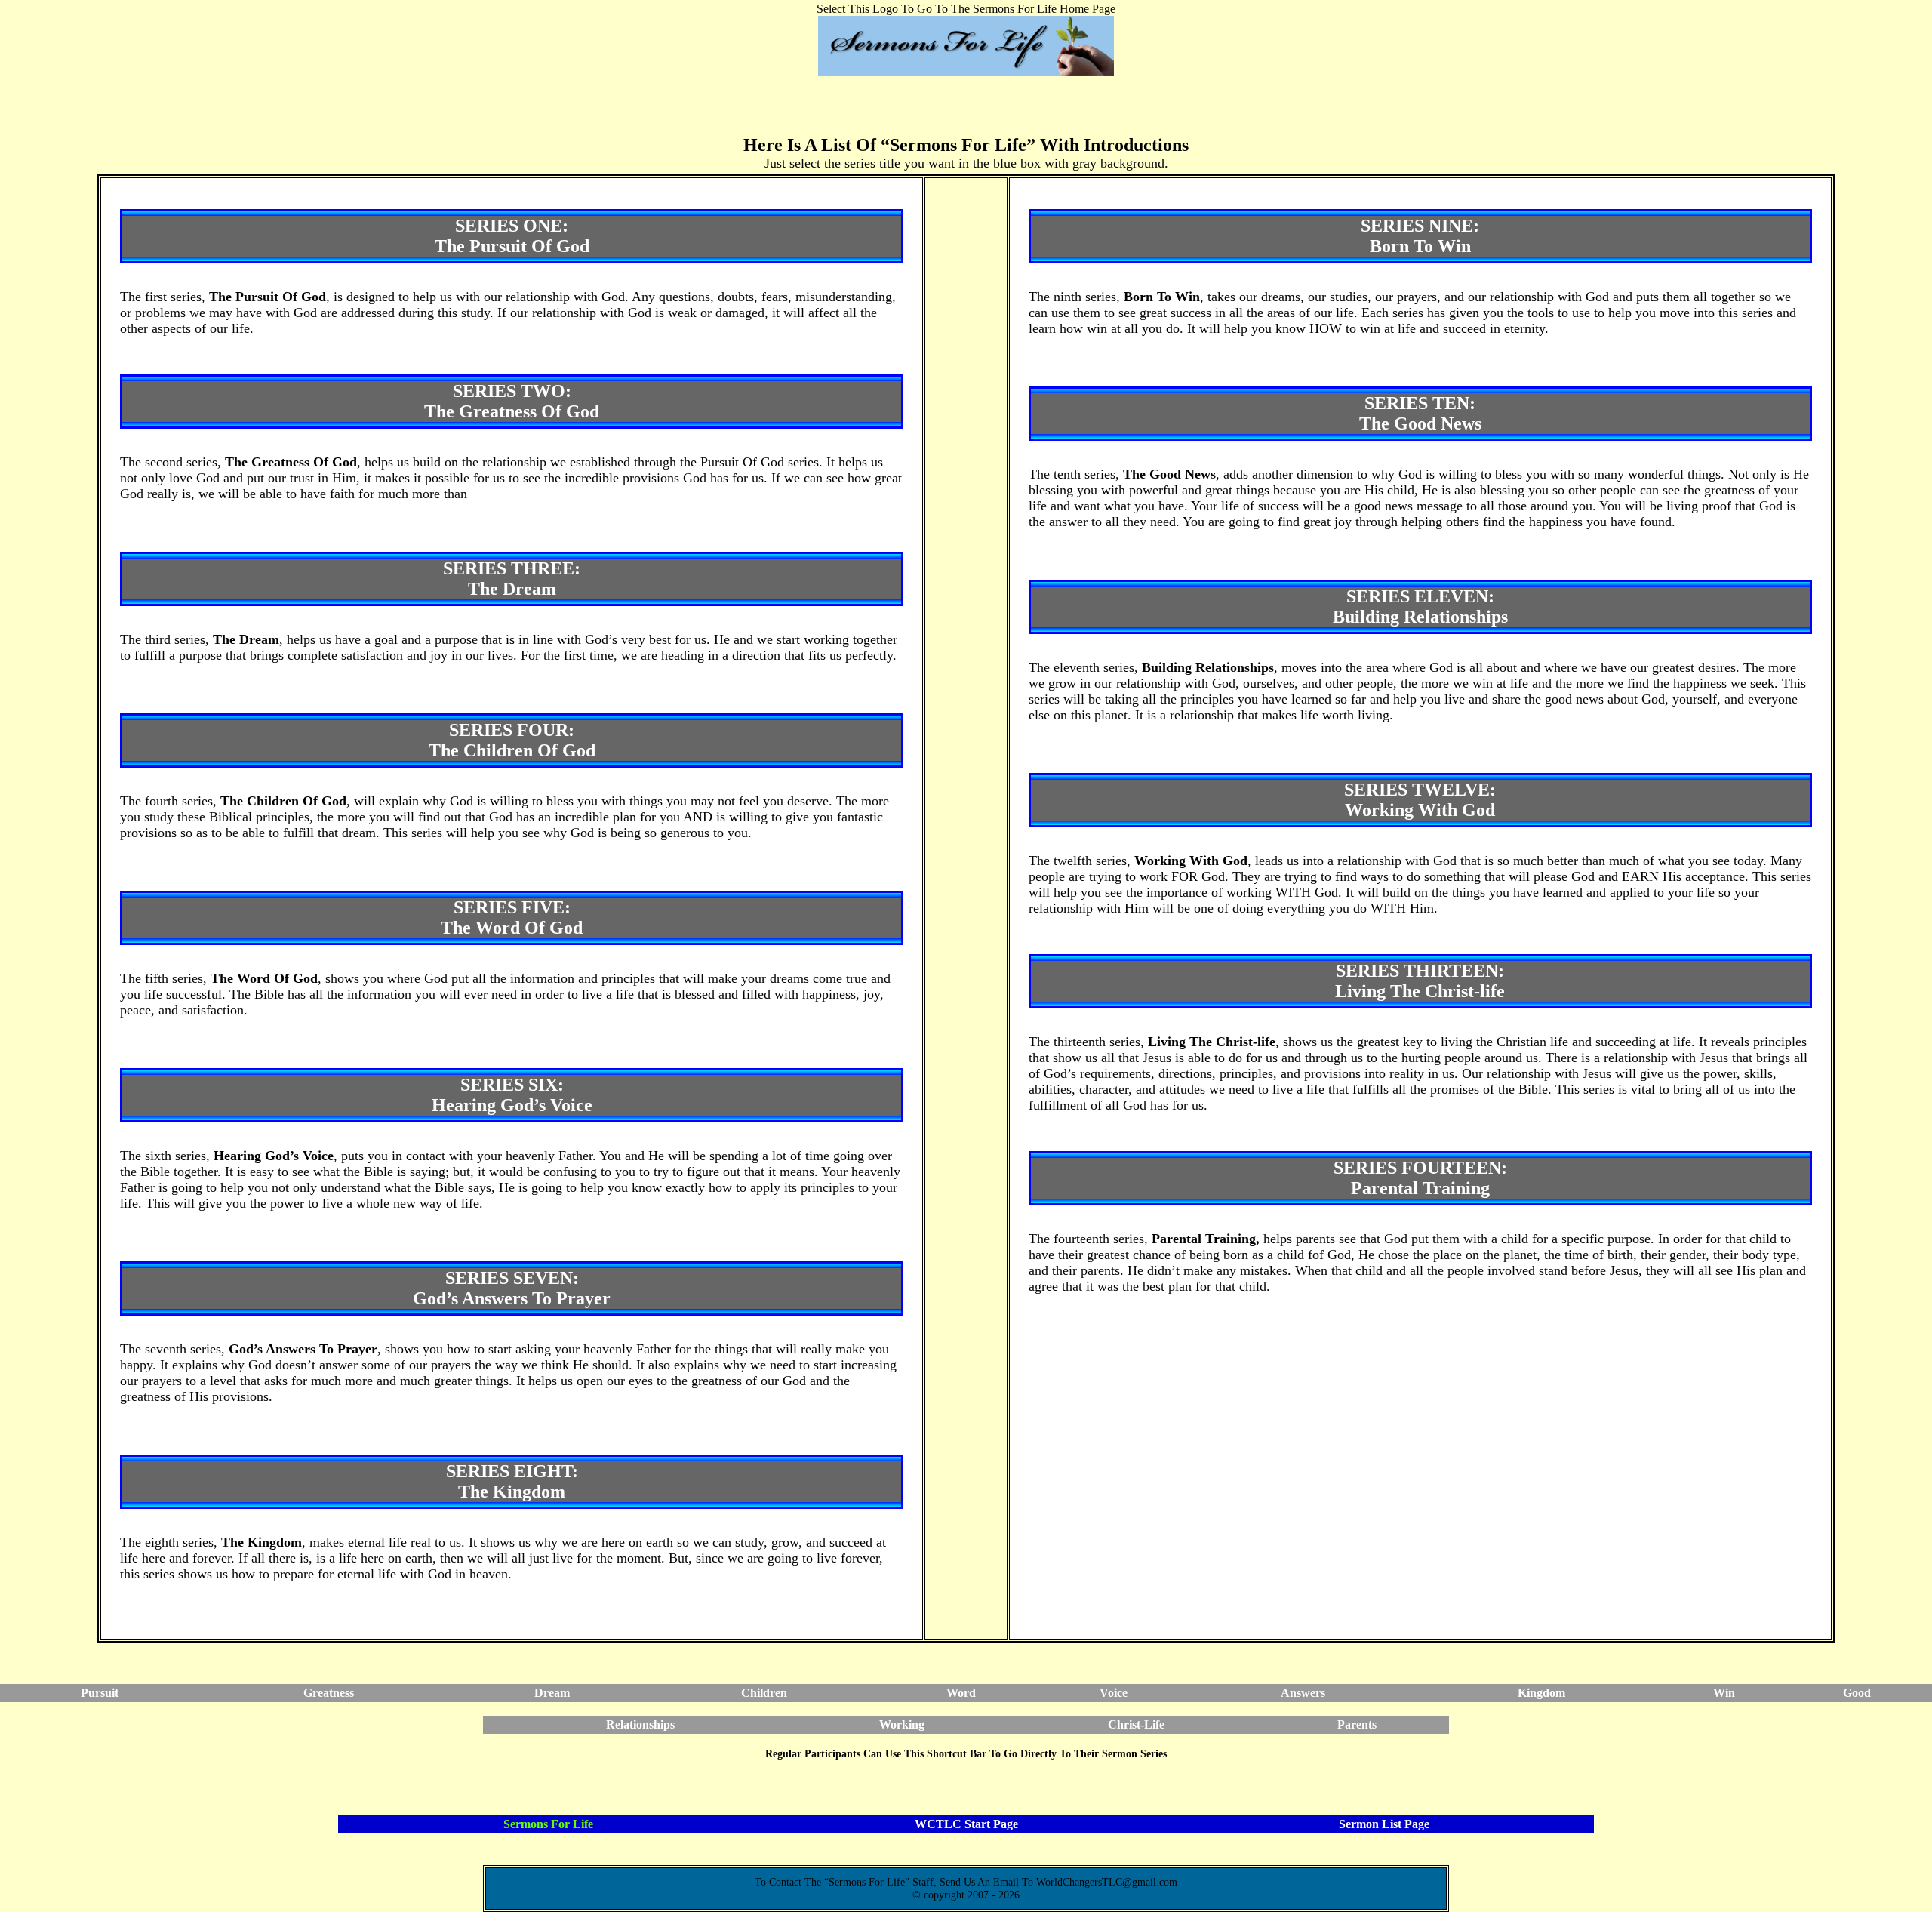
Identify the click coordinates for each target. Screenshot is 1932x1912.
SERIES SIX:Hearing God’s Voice (512, 1095)
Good (1857, 1693)
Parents (1357, 1724)
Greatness (329, 1693)
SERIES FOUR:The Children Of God (512, 740)
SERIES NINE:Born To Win (1420, 236)
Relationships (640, 1724)
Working (902, 1724)
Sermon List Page (1384, 1824)
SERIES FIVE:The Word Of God (512, 918)
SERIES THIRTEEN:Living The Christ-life (1420, 981)
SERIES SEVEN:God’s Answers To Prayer (512, 1288)
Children (764, 1693)
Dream (552, 1693)
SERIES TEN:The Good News (1420, 413)
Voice (1114, 1693)
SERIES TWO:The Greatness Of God (512, 401)
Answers (1303, 1693)
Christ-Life (1136, 1724)
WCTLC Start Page (966, 1824)
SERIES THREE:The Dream (512, 579)
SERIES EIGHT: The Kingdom (512, 1481)
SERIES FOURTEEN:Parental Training (1420, 1178)
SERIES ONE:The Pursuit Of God (512, 236)
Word (961, 1693)
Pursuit (100, 1693)
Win (1724, 1693)
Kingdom (1541, 1693)
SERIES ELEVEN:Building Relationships (1420, 607)
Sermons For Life (548, 1824)
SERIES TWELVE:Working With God (1420, 800)
